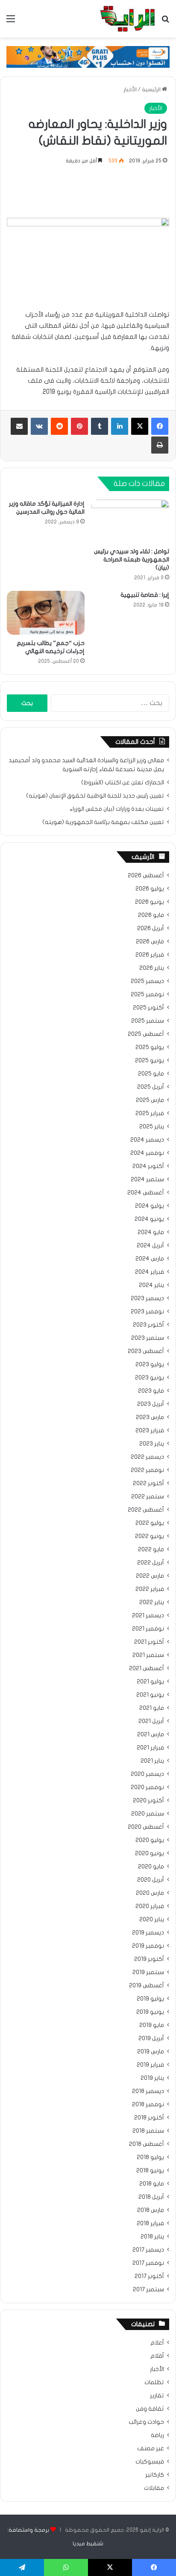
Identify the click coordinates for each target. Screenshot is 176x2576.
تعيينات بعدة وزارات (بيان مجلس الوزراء (117, 809)
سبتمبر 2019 (148, 1972)
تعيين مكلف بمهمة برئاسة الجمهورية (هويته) (103, 822)
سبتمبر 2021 (148, 1655)
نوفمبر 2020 (147, 1787)
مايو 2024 (151, 1232)
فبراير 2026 (150, 955)
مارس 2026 (150, 942)
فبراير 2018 (150, 2223)
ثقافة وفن (150, 2409)
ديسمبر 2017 (148, 2250)
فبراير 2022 (150, 1589)
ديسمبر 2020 (147, 1774)
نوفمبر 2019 (148, 1946)
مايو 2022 (151, 1550)
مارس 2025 (150, 1100)
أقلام (157, 2356)
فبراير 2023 (150, 1431)
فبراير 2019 (150, 2065)
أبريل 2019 (151, 2038)
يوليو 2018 (150, 2157)
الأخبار (130, 90)
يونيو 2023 (150, 1378)
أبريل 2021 (151, 1721)
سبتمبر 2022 (148, 1497)
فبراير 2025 (150, 1113)
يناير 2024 (151, 1285)
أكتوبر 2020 (148, 1801)
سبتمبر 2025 (148, 1021)
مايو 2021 (152, 1708)
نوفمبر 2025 (147, 995)
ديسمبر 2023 (147, 1298)
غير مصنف (151, 2449)
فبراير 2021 (150, 1748)
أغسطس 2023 (146, 1351)
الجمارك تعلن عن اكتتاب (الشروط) (123, 783)
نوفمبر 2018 (148, 2105)
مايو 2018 (152, 2184)
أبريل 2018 (151, 2197)
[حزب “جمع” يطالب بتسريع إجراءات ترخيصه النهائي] (46, 613)
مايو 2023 (151, 1391)
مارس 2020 (150, 1893)
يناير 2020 (152, 1920)
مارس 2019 (151, 2052)
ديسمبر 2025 (147, 981)
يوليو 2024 (150, 1206)
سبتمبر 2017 (148, 2290)
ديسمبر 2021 (148, 1616)
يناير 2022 (152, 1602)
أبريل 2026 (151, 928)
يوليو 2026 (150, 889)
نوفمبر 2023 (147, 1312)
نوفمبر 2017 (148, 2263)
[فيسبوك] (160, 426)
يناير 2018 (152, 2237)
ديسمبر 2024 (147, 1140)
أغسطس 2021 (147, 1668)
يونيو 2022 (150, 1536)
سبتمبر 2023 (148, 1338)
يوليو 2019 (150, 1999)
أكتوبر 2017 (149, 2276)
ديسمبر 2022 (147, 1457)
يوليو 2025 (150, 1047)
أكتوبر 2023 (148, 1325)
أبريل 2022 (151, 1563)
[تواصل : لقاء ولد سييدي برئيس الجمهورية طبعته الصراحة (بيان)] (130, 522)
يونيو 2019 (150, 2012)
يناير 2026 (152, 968)
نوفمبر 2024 (147, 1153)
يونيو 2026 (150, 902)
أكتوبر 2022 (148, 1483)
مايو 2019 (152, 2025)
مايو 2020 (151, 1867)
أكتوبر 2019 (149, 1959)
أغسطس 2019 (147, 1986)
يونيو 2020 (150, 1853)
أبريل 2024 (150, 1246)
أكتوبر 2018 (149, 2118)
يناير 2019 (152, 2078)
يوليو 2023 (150, 1365)
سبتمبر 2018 (148, 2131)
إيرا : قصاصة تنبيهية (145, 595)
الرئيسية (152, 90)
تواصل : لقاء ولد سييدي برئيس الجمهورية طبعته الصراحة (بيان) (132, 559)
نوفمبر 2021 (148, 1629)
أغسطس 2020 (146, 1827)
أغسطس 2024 (146, 1193)
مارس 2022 (150, 1576)
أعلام (157, 2343)
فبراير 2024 (150, 1272)
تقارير (157, 2396)
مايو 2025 (151, 1074)
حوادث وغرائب (146, 2422)
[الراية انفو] (128, 19)
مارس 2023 (150, 1417)
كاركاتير (155, 2475)
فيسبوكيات (150, 2462)
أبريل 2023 (151, 1404)
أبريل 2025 (151, 1087)
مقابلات (154, 2488)
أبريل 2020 (151, 1880)
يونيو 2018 (150, 2171)
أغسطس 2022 (146, 1510)
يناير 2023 (152, 1444)
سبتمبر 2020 (148, 1814)
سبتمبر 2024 (147, 1180)
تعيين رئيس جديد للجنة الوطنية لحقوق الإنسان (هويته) (95, 796)
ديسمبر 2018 (148, 2091)
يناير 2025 (152, 1127)
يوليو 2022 (150, 1523)
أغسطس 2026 (146, 876)
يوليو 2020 (150, 1840)
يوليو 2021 (150, 1682)
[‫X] (140, 426)
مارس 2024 (150, 1259)
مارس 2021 (151, 1735)
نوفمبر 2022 (147, 1470)
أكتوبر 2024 (148, 1166)
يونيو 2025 (150, 1061)
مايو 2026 (151, 915)
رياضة (157, 2435)
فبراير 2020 (150, 1906)
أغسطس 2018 (147, 2144)
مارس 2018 (151, 2210)
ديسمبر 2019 (148, 1933)
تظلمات (154, 2382)
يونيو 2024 (149, 1219)
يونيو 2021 (150, 1695)
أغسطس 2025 (146, 1034)
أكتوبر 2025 (148, 1008)
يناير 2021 (152, 1761)
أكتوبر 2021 (149, 1642)
